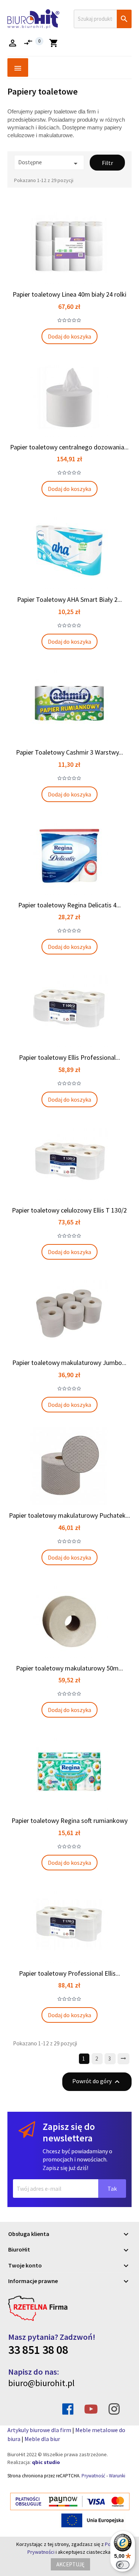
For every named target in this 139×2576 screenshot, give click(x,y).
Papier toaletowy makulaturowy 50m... (69, 1668)
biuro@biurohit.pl (41, 2383)
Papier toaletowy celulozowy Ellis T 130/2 (69, 1210)
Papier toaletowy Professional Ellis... (69, 1973)
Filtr (107, 163)
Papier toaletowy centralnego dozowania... (69, 447)
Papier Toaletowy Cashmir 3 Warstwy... (69, 752)
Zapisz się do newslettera (69, 2132)
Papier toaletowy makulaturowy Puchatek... (69, 1515)
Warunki (117, 2476)
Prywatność (93, 2476)
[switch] (123, 2565)
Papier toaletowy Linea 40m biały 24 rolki (69, 294)
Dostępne (49, 163)
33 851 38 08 (38, 2350)
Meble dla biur (42, 2439)
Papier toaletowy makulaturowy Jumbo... (69, 1363)
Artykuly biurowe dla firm (39, 2430)
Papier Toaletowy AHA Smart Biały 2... (69, 599)
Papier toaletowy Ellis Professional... (69, 1057)
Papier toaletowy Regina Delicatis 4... (69, 905)
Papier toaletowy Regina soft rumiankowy (69, 1820)
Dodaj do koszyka (69, 336)
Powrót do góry (97, 2082)
